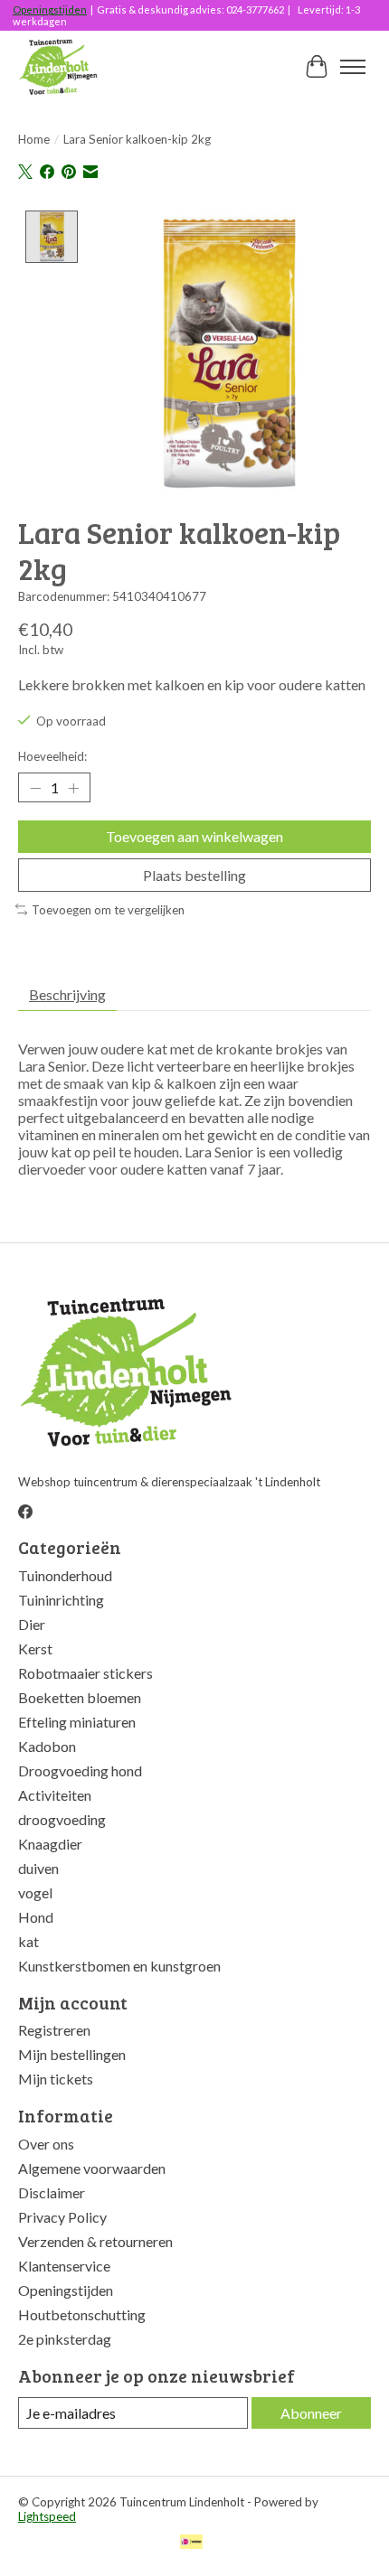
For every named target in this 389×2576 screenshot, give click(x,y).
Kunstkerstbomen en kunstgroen (119, 1966)
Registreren (54, 2030)
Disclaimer (52, 2192)
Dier (32, 1624)
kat (28, 1941)
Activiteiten (55, 1795)
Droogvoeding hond (80, 1770)
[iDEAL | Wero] (191, 2543)
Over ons (46, 2144)
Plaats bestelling (194, 875)
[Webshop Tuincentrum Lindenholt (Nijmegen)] (59, 67)
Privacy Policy (62, 2217)
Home (34, 139)
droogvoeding (62, 1819)
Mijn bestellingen (72, 2054)
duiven (38, 1868)
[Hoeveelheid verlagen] (35, 788)
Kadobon (47, 1746)
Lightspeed (47, 2516)
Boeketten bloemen (80, 1697)
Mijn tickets (56, 2079)
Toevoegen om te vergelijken (108, 910)
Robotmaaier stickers (85, 1673)
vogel (35, 1892)
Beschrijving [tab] (67, 994)
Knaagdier (50, 1844)
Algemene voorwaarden (92, 2168)
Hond (36, 1917)
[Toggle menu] (353, 67)
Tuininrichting (61, 1600)
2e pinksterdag (65, 2339)
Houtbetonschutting (82, 2314)
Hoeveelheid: (52, 756)
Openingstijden (50, 9)
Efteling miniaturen (77, 1722)
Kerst (35, 1649)
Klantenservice (64, 2266)
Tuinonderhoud (65, 1575)
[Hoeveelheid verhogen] (73, 788)
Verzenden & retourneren (95, 2241)
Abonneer (311, 2413)
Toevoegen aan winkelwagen (194, 836)
